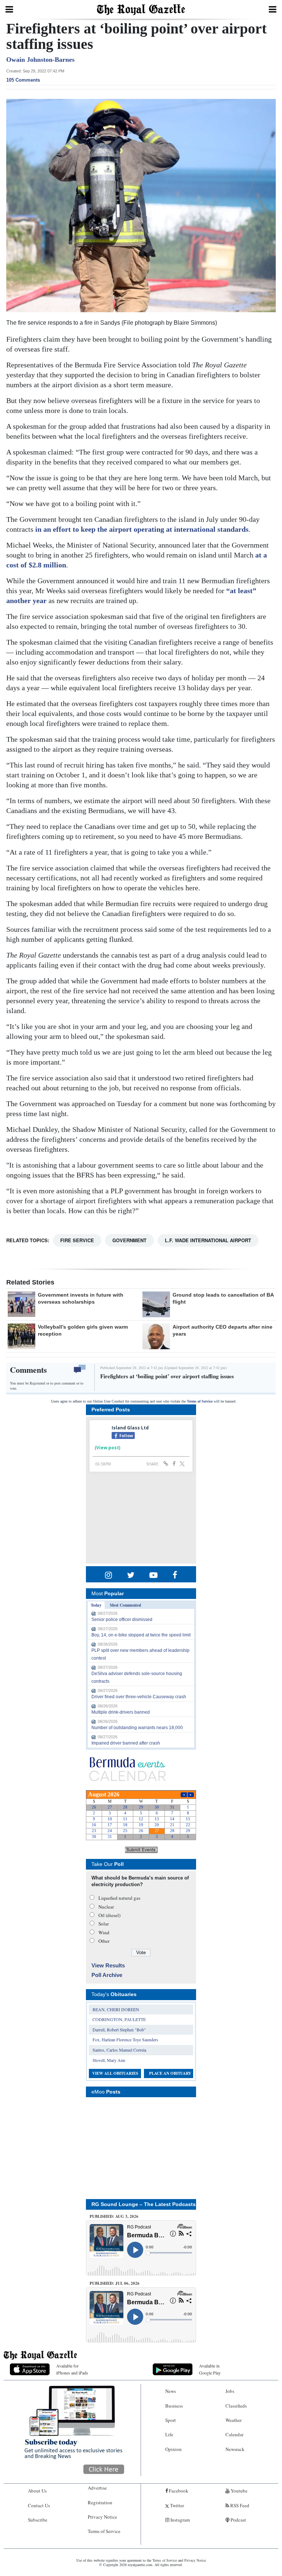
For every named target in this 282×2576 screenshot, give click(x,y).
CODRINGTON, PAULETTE (119, 2019)
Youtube (238, 2491)
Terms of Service (200, 1401)
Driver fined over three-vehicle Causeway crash (139, 1697)
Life (169, 2434)
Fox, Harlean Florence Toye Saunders (125, 2039)
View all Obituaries (115, 2073)
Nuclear (106, 1907)
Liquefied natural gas (119, 1898)
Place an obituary (170, 2073)
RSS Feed (239, 2505)
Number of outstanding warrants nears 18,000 (137, 1728)
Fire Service (77, 1240)
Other (104, 1941)
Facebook (178, 2491)
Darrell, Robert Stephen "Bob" (119, 2030)
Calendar (234, 2434)
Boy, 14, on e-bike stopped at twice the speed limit (141, 1635)
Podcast (238, 2520)
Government (129, 1240)
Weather (234, 2420)
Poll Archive (107, 1975)
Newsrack (235, 2449)
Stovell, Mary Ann (109, 2060)
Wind (104, 1932)
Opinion (173, 2449)
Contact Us (39, 2505)
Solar (104, 1924)
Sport (171, 2420)
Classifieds (236, 2406)
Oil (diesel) (109, 1915)
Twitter (176, 2505)
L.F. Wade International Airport (208, 1240)
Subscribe (38, 2520)
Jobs (230, 2391)
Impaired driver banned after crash (126, 1743)
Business (174, 2406)
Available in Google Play (210, 2369)
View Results (108, 1965)
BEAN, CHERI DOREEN (116, 2009)
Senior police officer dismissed (122, 1620)
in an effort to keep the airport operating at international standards (142, 529)
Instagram (180, 2520)
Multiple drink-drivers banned (121, 1712)
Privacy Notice (102, 2517)
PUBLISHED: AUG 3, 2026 (114, 2216)
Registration (100, 2502)
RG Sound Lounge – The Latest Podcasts (144, 2204)
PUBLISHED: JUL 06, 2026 (115, 2283)
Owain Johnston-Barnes (40, 60)
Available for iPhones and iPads (72, 2369)
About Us (37, 2491)
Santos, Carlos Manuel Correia (119, 2050)
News (171, 2391)
